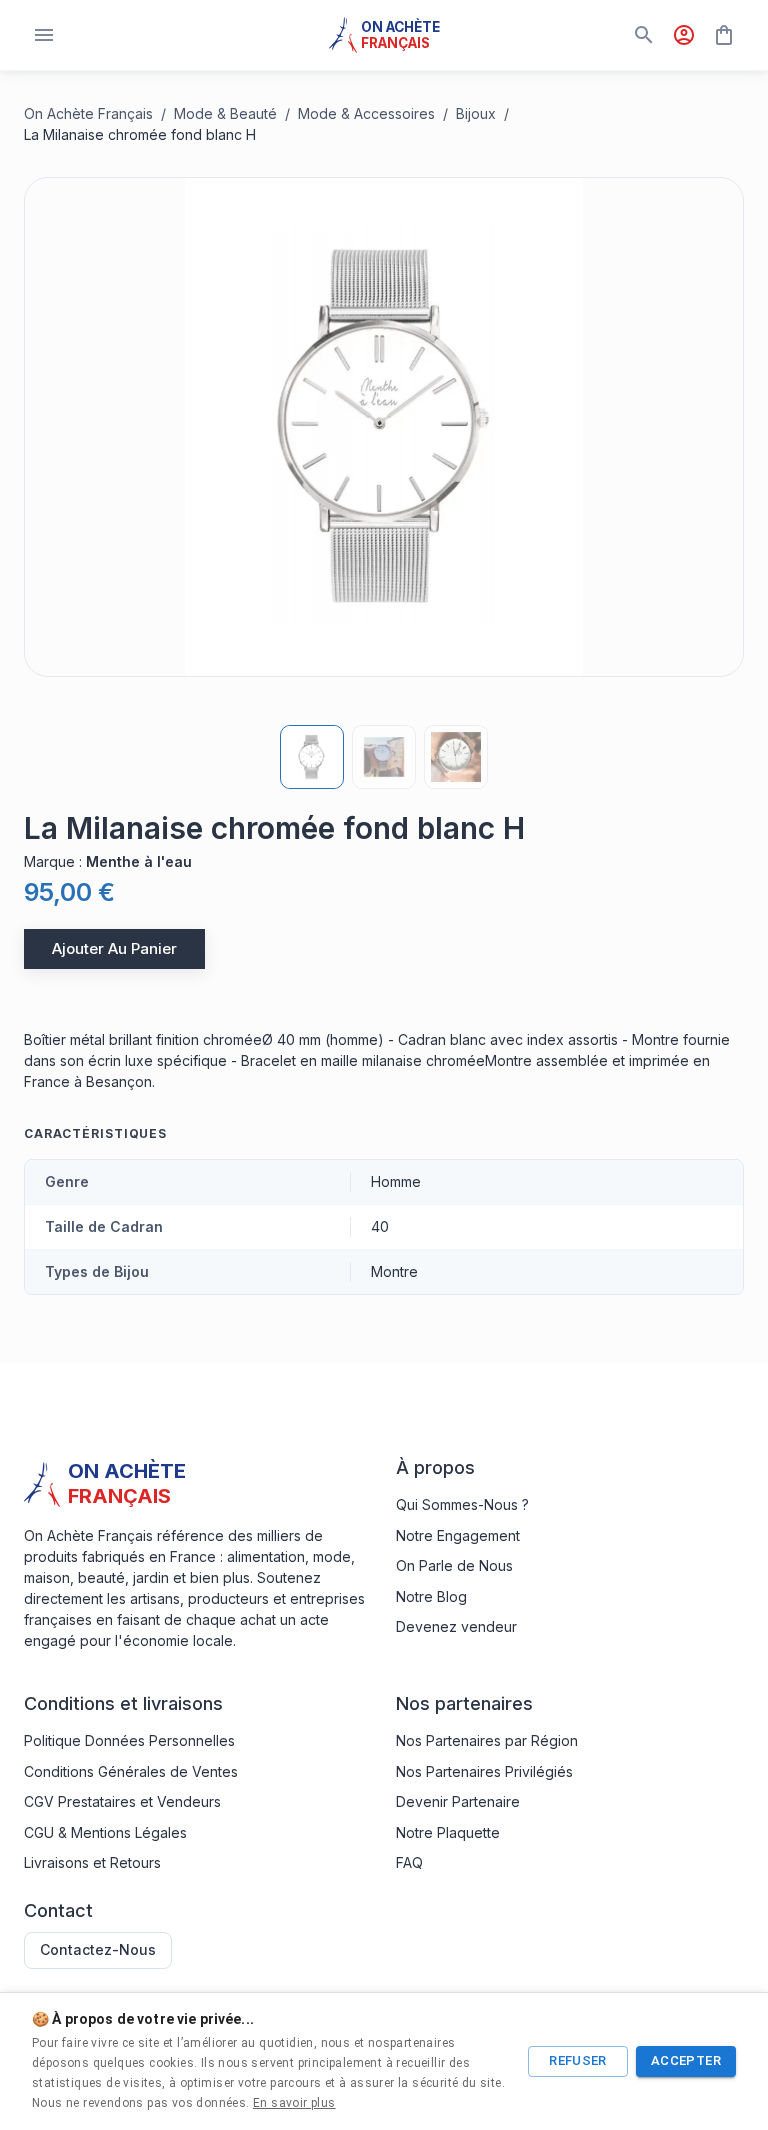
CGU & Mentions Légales (105, 1832)
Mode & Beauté (225, 113)
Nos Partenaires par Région (487, 1740)
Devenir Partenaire (458, 1801)
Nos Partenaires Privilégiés (484, 1771)
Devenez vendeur (456, 1626)
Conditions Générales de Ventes (131, 1771)
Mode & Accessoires (366, 113)
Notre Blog (431, 1596)
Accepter (686, 2060)
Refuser (578, 2060)
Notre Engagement (458, 1535)
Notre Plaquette (448, 1832)
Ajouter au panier (114, 948)
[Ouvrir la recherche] (644, 35)
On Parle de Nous (454, 1565)
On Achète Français (88, 113)
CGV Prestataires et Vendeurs (122, 1801)
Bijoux (476, 113)
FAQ (409, 1862)
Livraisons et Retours (92, 1862)
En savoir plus (294, 2103)
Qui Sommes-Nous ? (462, 1504)
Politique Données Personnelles (129, 1740)
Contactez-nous (98, 1949)
